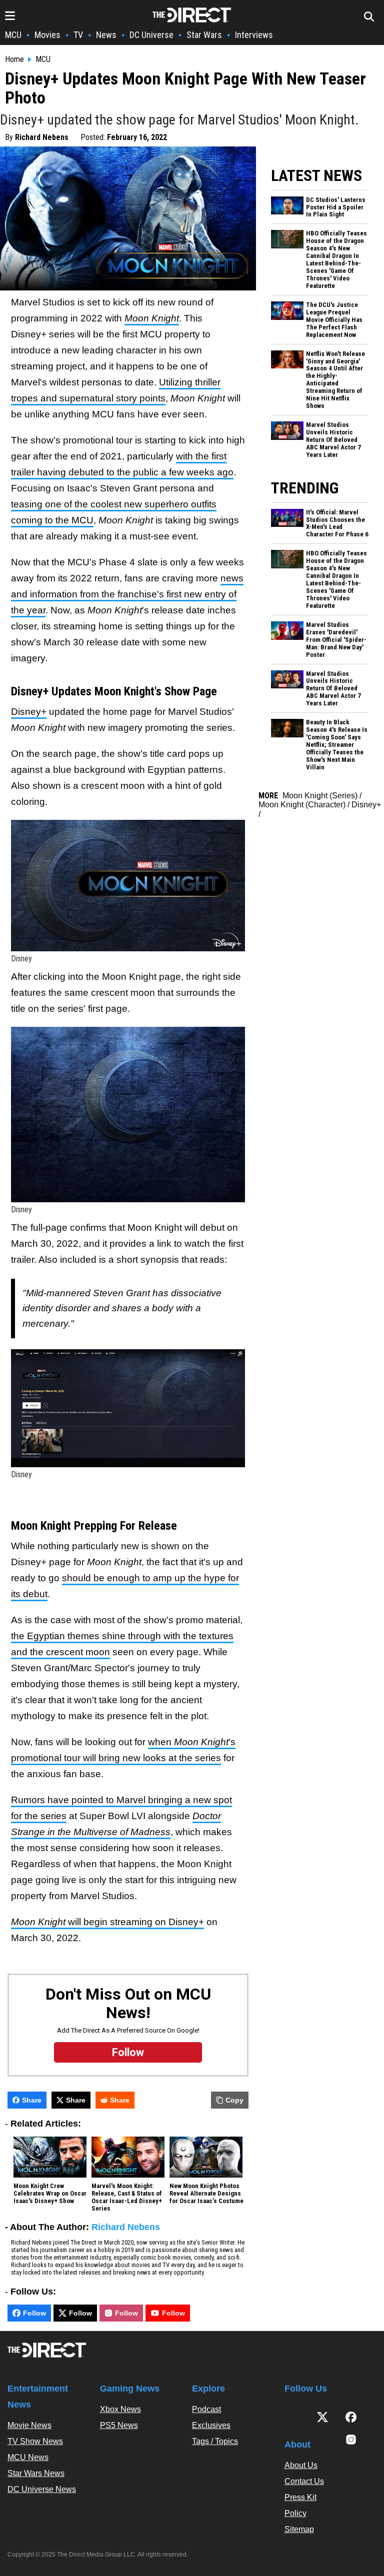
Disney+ (29, 712)
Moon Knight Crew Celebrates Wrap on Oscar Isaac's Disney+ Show (50, 2194)
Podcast (206, 2409)
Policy (295, 2513)
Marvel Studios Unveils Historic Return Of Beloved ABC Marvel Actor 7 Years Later (333, 440)
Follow (34, 2313)
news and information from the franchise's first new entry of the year (127, 594)
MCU (13, 35)
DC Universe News (42, 2489)
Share (32, 2100)
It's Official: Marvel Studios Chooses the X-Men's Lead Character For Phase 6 (337, 524)
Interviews (254, 35)
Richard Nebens (42, 137)
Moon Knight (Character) (302, 805)
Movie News (29, 2425)
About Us (301, 2465)
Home (14, 59)
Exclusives (211, 2425)
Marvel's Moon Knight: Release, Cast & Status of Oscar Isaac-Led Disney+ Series (127, 2197)
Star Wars (204, 35)
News (106, 35)
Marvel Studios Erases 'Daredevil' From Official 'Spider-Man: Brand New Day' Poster (336, 640)
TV (78, 35)
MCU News (28, 2457)
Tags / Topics (215, 2441)
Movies (47, 35)
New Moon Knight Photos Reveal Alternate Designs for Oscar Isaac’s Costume (206, 2194)
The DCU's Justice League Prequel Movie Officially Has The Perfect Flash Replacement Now (334, 320)
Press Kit (300, 2497)
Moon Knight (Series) (320, 796)
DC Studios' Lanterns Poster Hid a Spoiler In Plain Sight (336, 207)
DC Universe (151, 35)
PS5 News (119, 2425)
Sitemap (299, 2529)
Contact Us (304, 2481)
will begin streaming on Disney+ (107, 1922)
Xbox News (120, 2409)
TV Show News (35, 2441)
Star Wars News (36, 2473)
